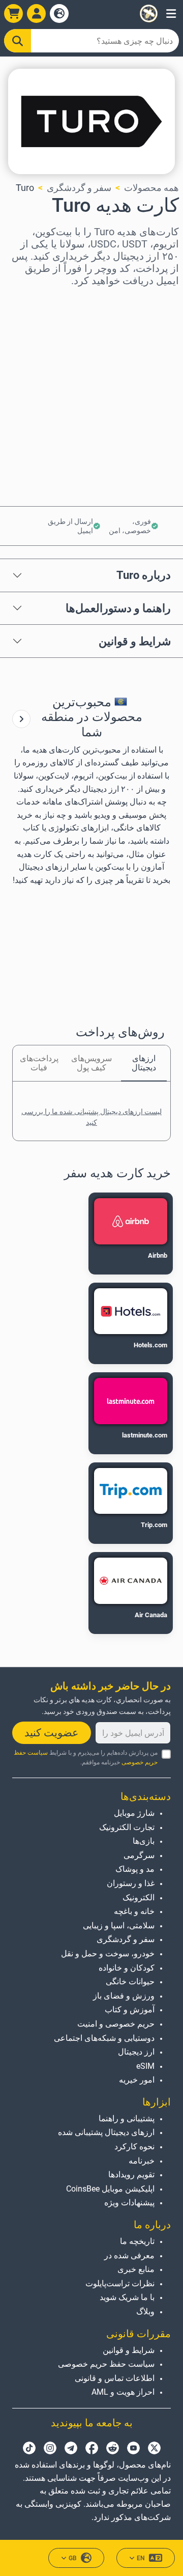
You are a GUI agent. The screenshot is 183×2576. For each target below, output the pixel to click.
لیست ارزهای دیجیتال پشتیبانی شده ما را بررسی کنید (91, 1117)
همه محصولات (151, 188)
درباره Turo (144, 575)
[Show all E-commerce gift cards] (21, 719)
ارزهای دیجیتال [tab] (144, 1063)
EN (141, 2558)
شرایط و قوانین (135, 641)
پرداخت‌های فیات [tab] (39, 1063)
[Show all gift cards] (21, 719)
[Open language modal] (59, 13)
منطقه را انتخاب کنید (140, 300)
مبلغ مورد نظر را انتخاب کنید (126, 344)
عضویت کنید (52, 1733)
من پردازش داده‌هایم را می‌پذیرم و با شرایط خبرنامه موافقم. (86, 1757)
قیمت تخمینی (154, 388)
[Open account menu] (36, 13)
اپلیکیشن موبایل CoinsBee (110, 2189)
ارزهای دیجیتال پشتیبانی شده (106, 2132)
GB (73, 2558)
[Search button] (18, 41)
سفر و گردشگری (79, 188)
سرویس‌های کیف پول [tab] (91, 1063)
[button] (171, 13)
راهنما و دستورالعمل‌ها (118, 608)
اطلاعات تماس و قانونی (115, 2378)
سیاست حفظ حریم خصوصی (106, 2364)
